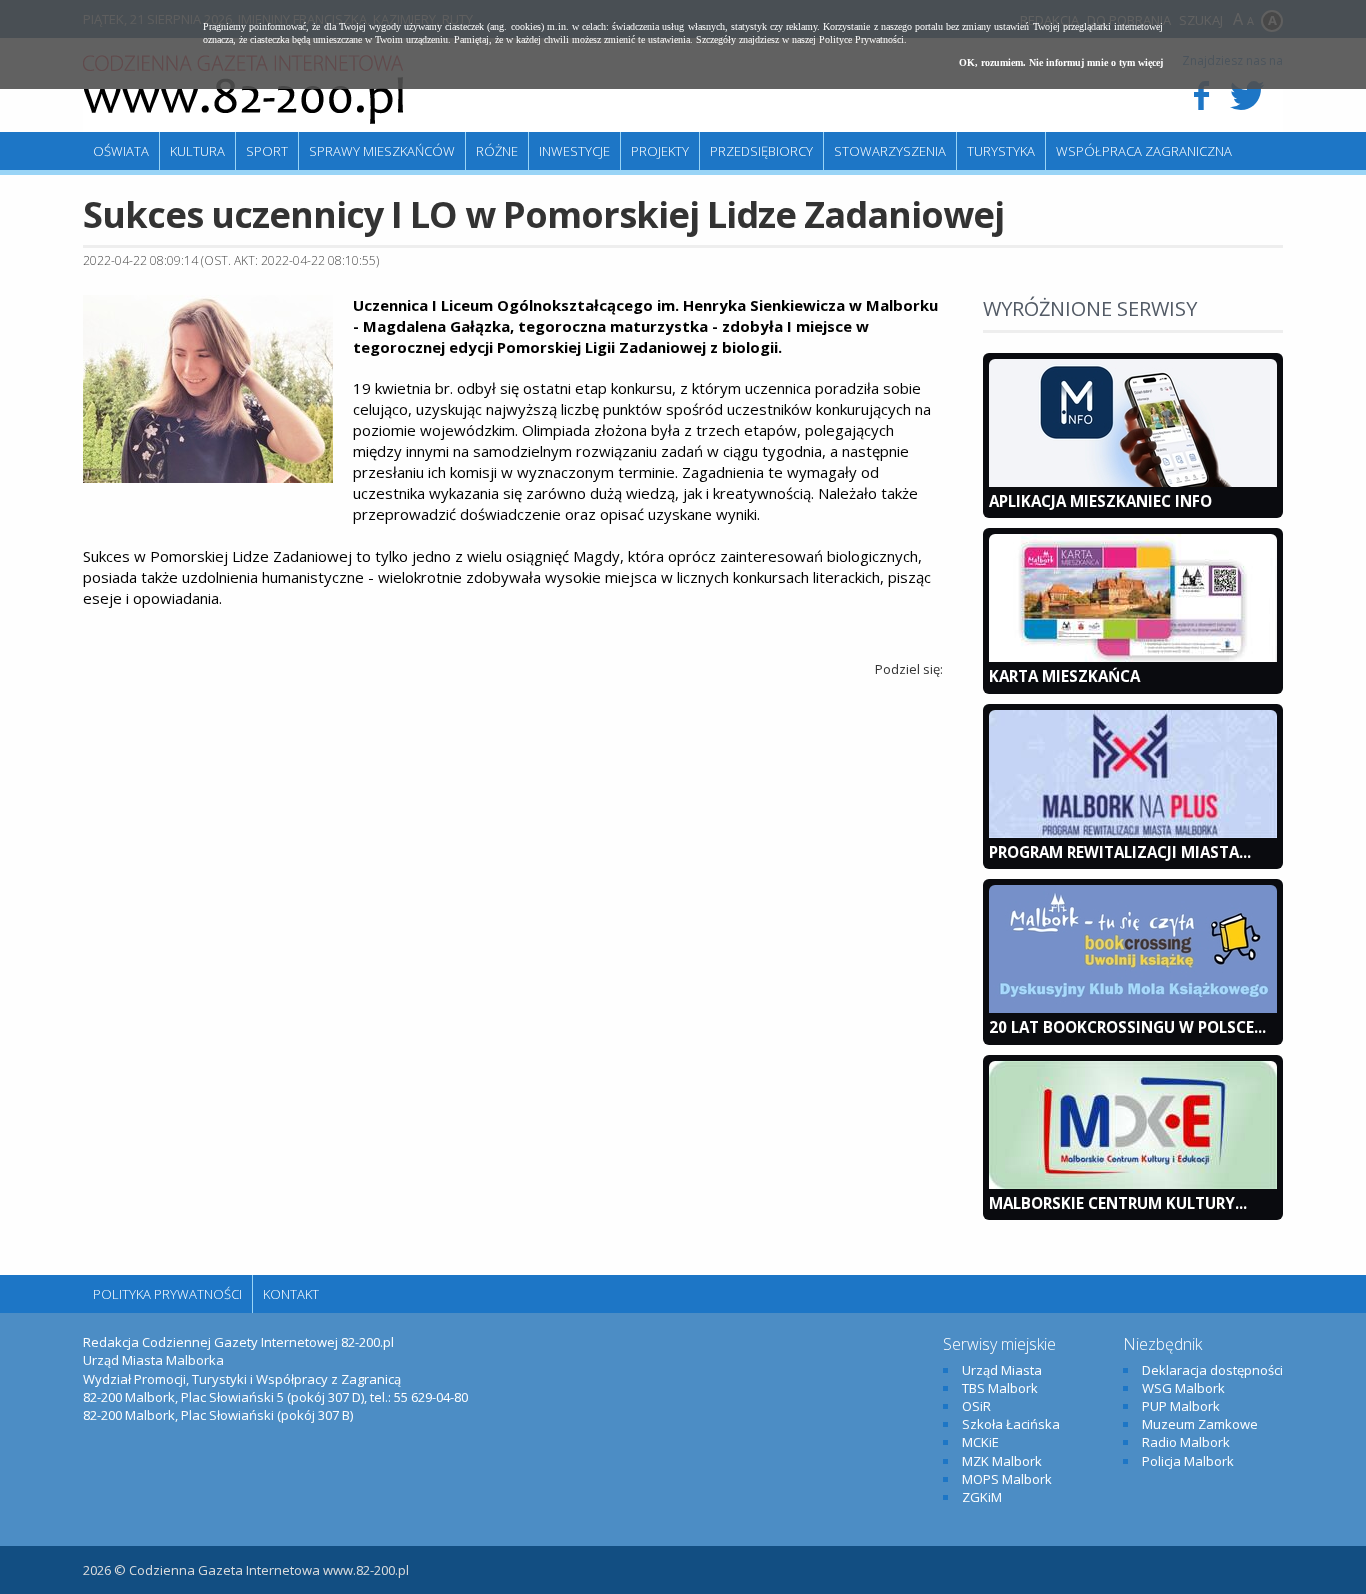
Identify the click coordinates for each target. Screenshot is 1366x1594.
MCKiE (980, 1442)
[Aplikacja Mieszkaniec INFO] (1133, 482)
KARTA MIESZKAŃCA (1064, 676)
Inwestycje (574, 151)
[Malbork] (243, 90)
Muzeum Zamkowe (1200, 1424)
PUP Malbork (1181, 1406)
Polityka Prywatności (167, 1294)
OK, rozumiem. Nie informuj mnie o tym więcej (1061, 62)
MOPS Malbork (1007, 1479)
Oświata (121, 151)
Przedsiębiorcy (761, 151)
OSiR (976, 1406)
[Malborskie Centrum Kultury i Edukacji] (1133, 1184)
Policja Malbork (1188, 1461)
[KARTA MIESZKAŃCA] (1133, 657)
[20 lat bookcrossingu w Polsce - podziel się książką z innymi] (1133, 1008)
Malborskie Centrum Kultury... (1118, 1203)
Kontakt (291, 1294)
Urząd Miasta (1002, 1370)
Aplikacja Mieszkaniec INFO (1100, 501)
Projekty (660, 151)
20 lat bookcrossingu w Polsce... (1127, 1027)
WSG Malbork (1183, 1388)
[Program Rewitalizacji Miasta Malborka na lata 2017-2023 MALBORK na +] (1133, 833)
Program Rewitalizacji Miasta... (1120, 852)
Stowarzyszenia (890, 151)
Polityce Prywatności (861, 39)
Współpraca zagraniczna (1144, 151)
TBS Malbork (1000, 1388)
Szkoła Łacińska (1011, 1424)
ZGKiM (982, 1497)
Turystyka (1001, 151)
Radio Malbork (1186, 1442)
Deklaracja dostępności (1212, 1370)
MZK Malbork (1002, 1461)
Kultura (197, 151)
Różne (497, 151)
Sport (267, 151)
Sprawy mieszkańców (382, 151)
